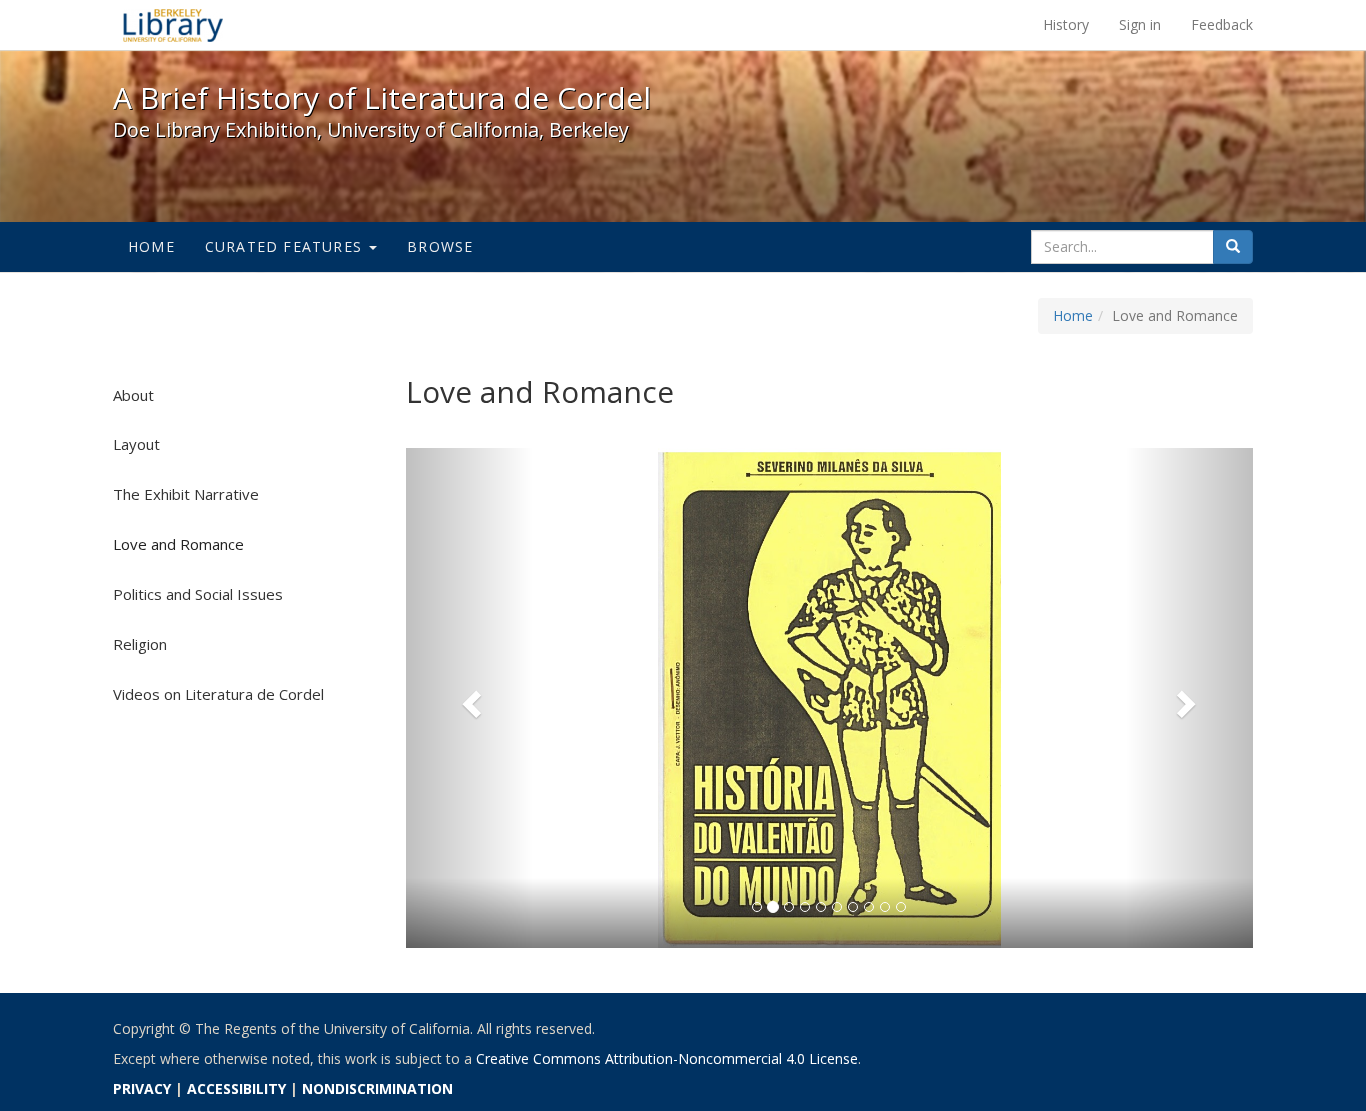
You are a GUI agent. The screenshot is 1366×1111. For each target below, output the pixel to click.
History (1066, 24)
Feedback (1222, 24)
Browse (440, 246)
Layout (136, 444)
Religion (140, 644)
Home (151, 246)
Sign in (1140, 24)
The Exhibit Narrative (186, 494)
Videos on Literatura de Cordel (218, 694)
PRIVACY (142, 1088)
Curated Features (286, 246)
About (133, 395)
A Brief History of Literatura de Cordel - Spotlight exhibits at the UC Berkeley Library (173, 25)
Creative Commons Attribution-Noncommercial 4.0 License (667, 1058)
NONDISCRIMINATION (377, 1088)
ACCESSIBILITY (236, 1088)
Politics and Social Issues (198, 594)
